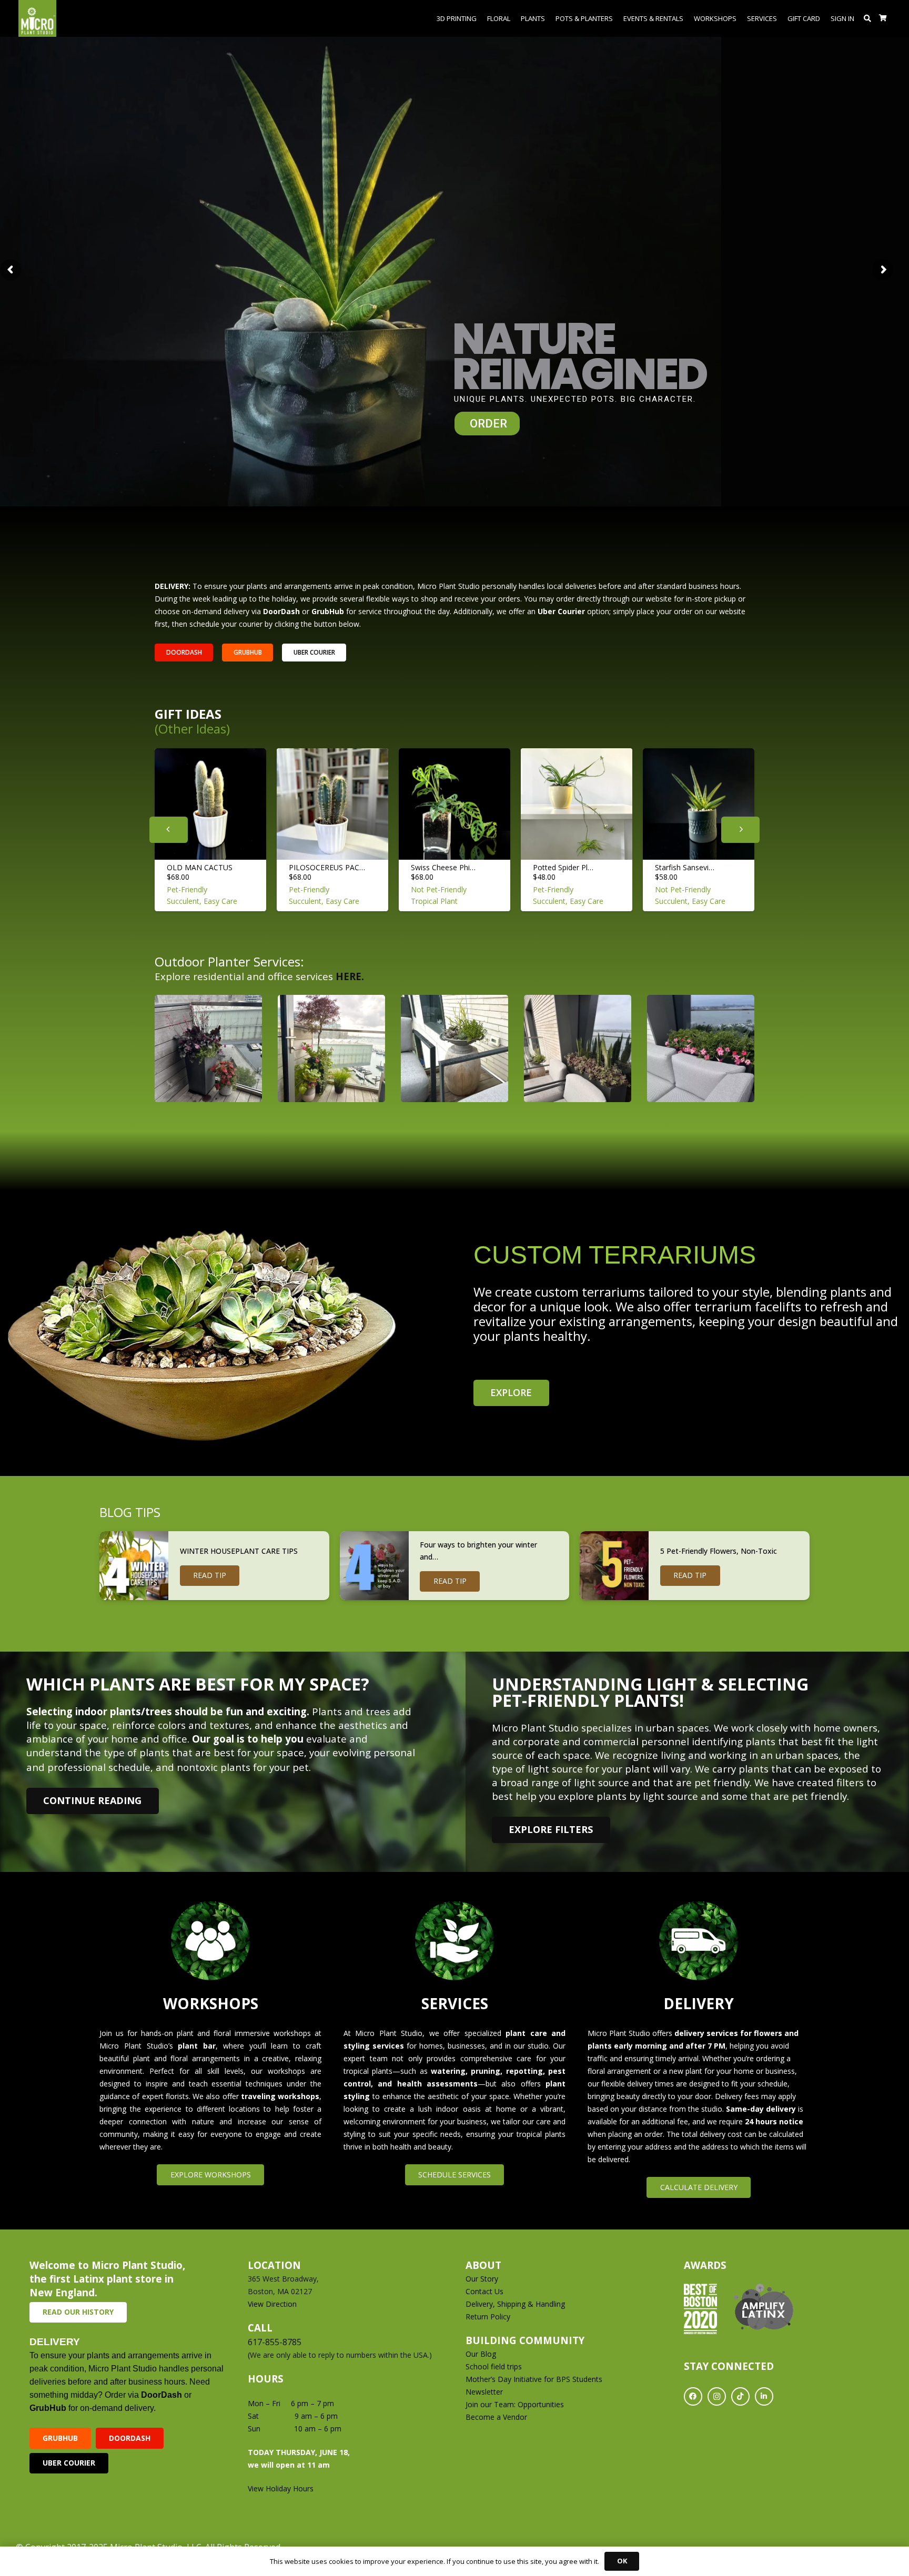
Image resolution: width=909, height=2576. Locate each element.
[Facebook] (693, 2396)
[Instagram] (717, 2396)
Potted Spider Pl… (563, 867)
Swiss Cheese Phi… (443, 867)
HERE (349, 976)
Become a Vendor (496, 2417)
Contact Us (484, 2291)
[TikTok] (740, 2396)
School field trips (494, 2366)
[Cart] (883, 18)
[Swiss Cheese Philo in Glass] (454, 804)
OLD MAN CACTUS (200, 867)
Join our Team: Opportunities (515, 2404)
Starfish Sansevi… (685, 867)
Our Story (482, 2279)
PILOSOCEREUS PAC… (327, 867)
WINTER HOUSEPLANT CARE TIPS (239, 1551)
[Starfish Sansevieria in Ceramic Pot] (699, 804)
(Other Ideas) (192, 729)
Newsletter (484, 2392)
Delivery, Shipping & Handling (516, 2304)
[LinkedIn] (764, 2396)
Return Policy (488, 2317)
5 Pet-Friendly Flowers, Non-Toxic (719, 1551)
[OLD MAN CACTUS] (210, 804)
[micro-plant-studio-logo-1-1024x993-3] (37, 18)
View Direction (272, 2304)
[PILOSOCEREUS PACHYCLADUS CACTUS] (332, 804)
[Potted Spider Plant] (577, 804)
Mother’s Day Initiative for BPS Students (534, 2379)
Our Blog (481, 2354)
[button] (868, 18)
